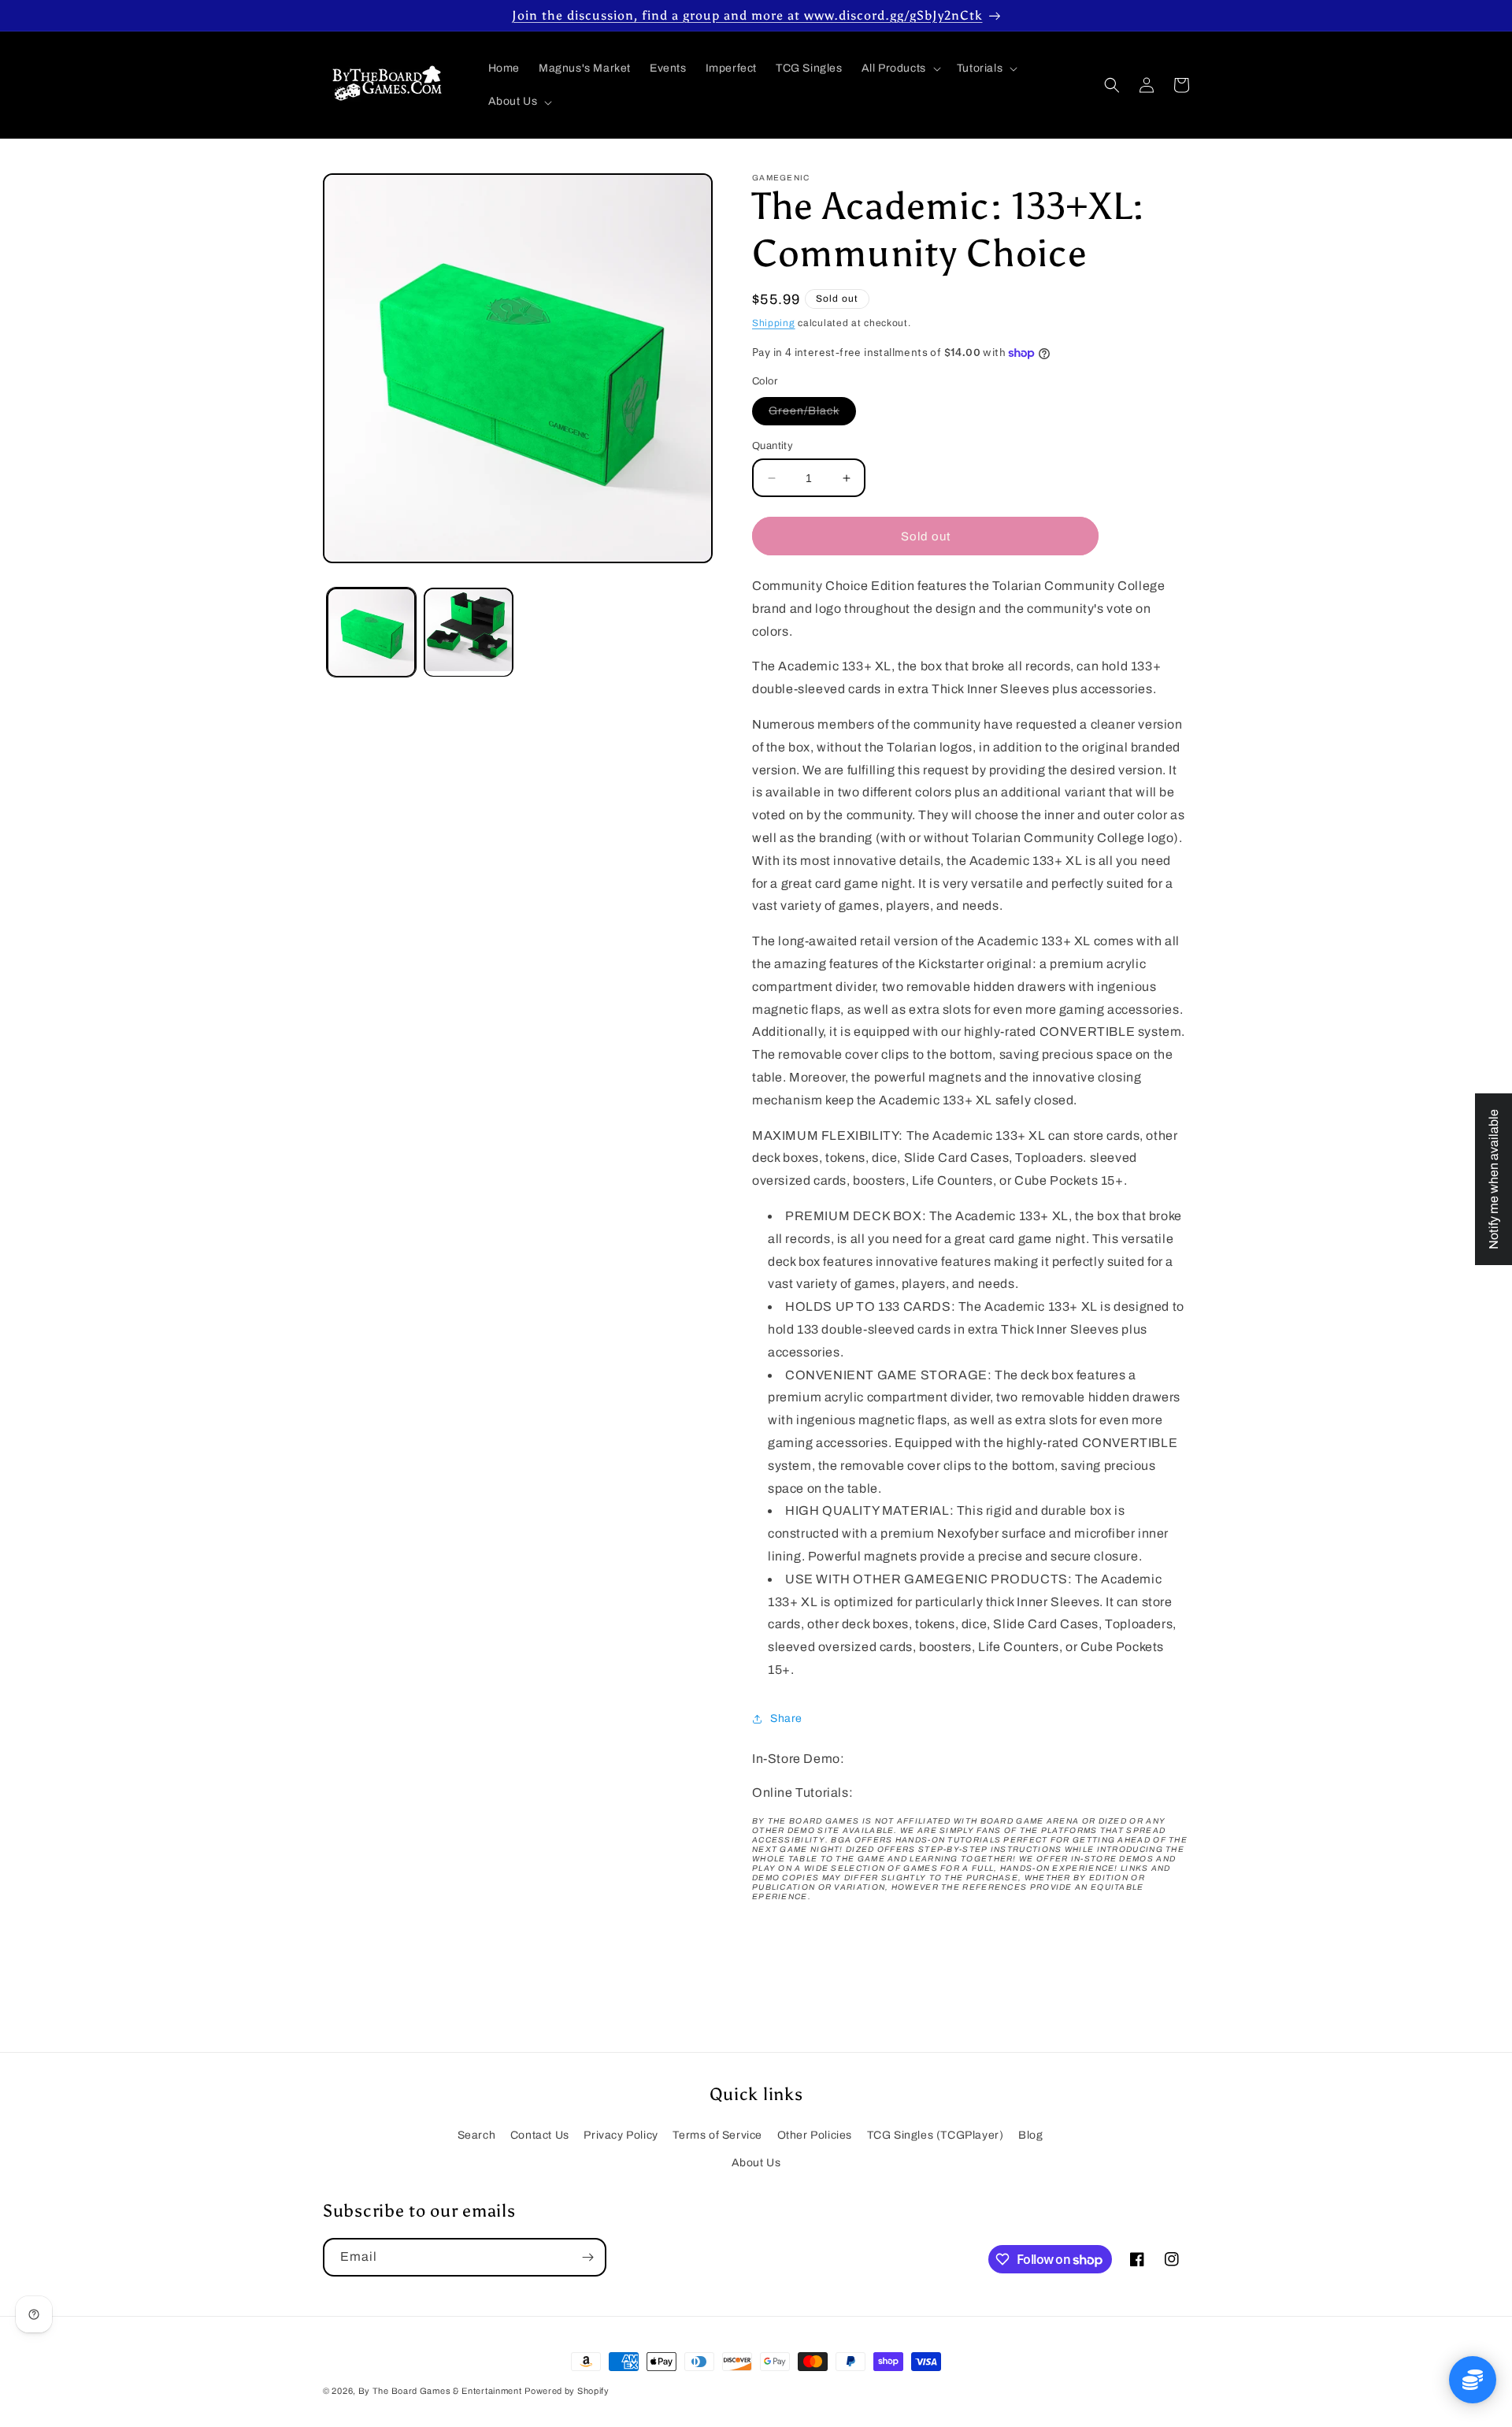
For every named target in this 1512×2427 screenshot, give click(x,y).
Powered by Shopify (567, 2391)
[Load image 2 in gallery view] (468, 632)
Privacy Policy (621, 2135)
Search (477, 2135)
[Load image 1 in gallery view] (371, 632)
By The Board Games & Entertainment (440, 2391)
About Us (756, 2163)
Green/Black (812, 415)
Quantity (773, 446)
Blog (1030, 2135)
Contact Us (540, 2135)
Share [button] (786, 1718)
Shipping (774, 323)
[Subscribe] (587, 2257)
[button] (900, 69)
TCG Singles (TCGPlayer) (936, 2135)
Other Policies (815, 2135)
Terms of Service (717, 2135)
